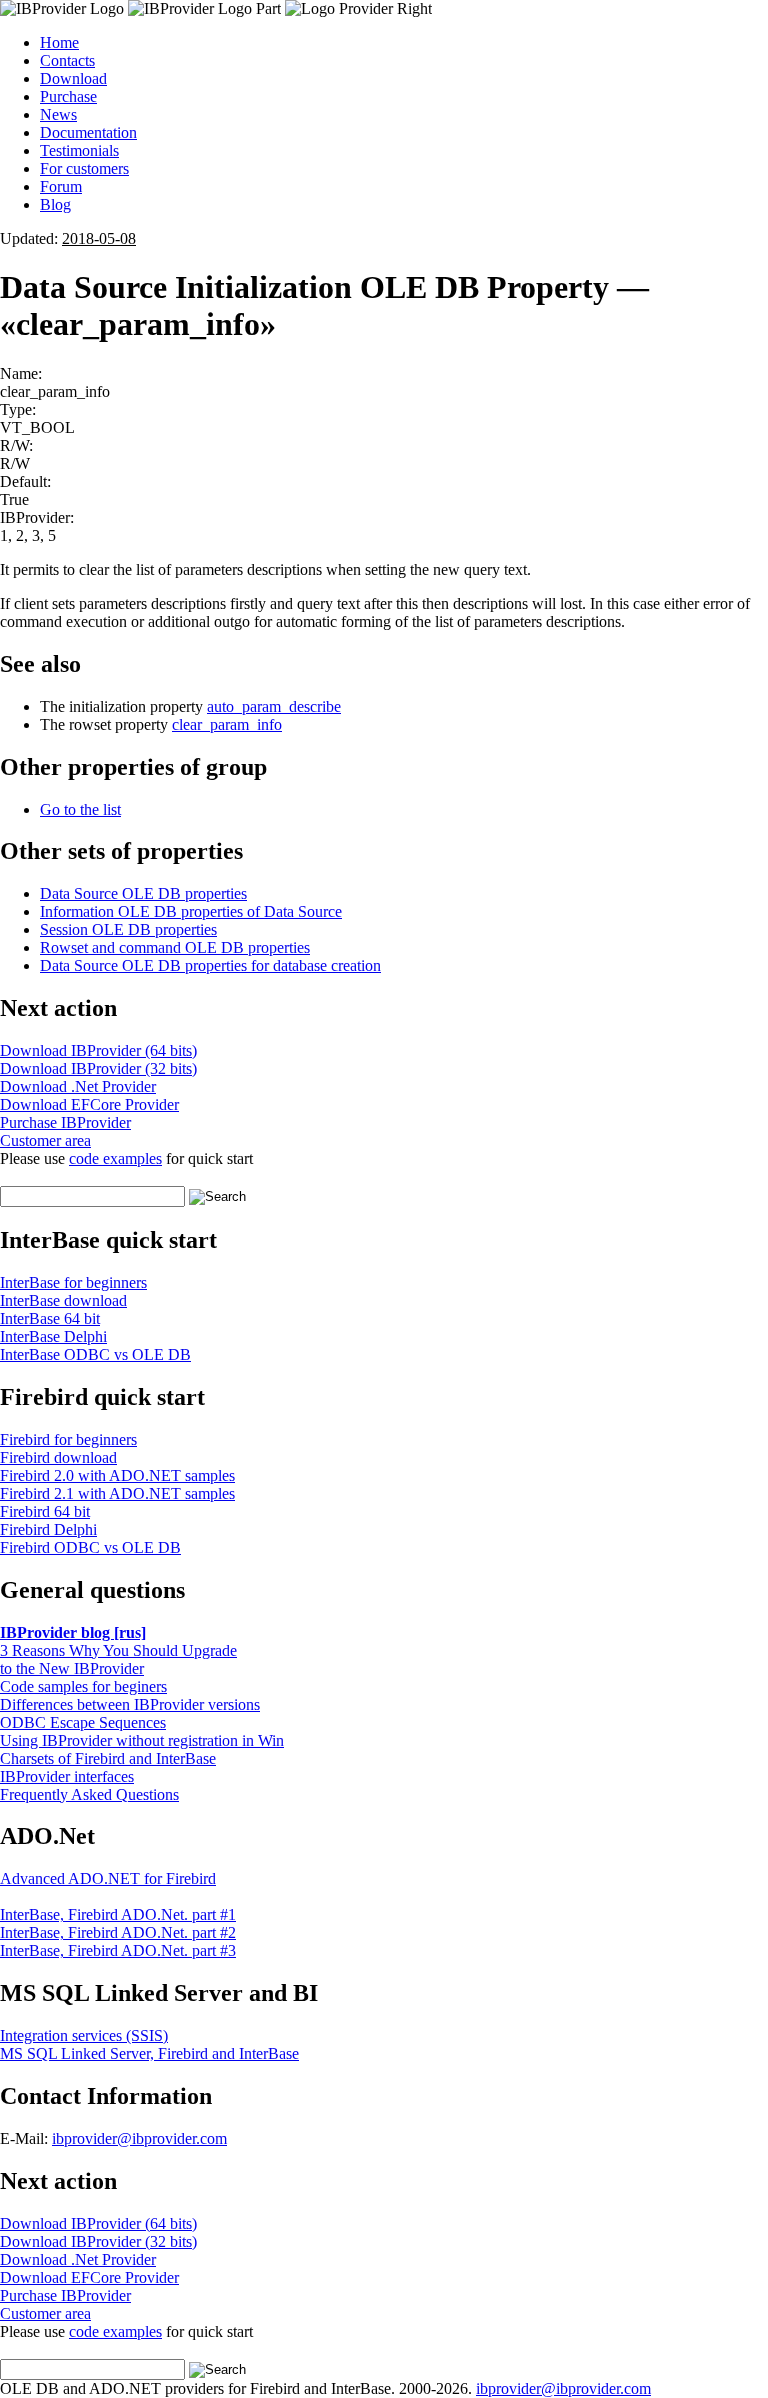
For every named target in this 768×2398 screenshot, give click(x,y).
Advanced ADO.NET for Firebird (108, 1878)
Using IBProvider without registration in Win (142, 1740)
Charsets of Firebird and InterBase (108, 1758)
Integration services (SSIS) (84, 2035)
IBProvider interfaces (67, 1776)
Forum (61, 186)
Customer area (45, 1140)
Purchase (68, 96)
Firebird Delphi (48, 1529)
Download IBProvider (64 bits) (98, 1050)
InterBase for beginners (73, 1282)
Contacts (67, 60)
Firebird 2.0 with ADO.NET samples (117, 1475)
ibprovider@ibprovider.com (139, 2138)
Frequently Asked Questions (89, 1794)
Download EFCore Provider (89, 1104)
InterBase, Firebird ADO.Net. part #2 (118, 1932)
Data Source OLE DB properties (143, 893)
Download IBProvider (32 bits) (98, 1068)
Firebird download (58, 1457)
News (58, 114)
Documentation (88, 132)
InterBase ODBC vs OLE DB (95, 1354)
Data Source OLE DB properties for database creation (210, 965)
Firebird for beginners (68, 1439)
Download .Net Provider (78, 1086)
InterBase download (63, 1300)
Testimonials (79, 150)
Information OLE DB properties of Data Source (191, 911)
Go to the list (80, 809)
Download (73, 78)
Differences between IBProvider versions (130, 1704)
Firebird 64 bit (45, 1511)
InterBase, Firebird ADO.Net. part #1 (118, 1914)
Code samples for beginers (83, 1686)
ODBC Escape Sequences (83, 1722)
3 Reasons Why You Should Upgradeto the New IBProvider (118, 1659)
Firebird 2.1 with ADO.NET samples (117, 1493)
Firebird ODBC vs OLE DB (90, 1547)
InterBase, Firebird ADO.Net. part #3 (118, 1950)
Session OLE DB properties (128, 929)
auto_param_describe (274, 706)
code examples (115, 1158)
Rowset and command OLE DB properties (175, 947)
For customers (84, 168)
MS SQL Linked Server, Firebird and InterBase (149, 2053)
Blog (55, 204)
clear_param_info (227, 724)
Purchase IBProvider (65, 1122)
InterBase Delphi (53, 1336)
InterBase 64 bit (50, 1318)
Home (59, 42)
